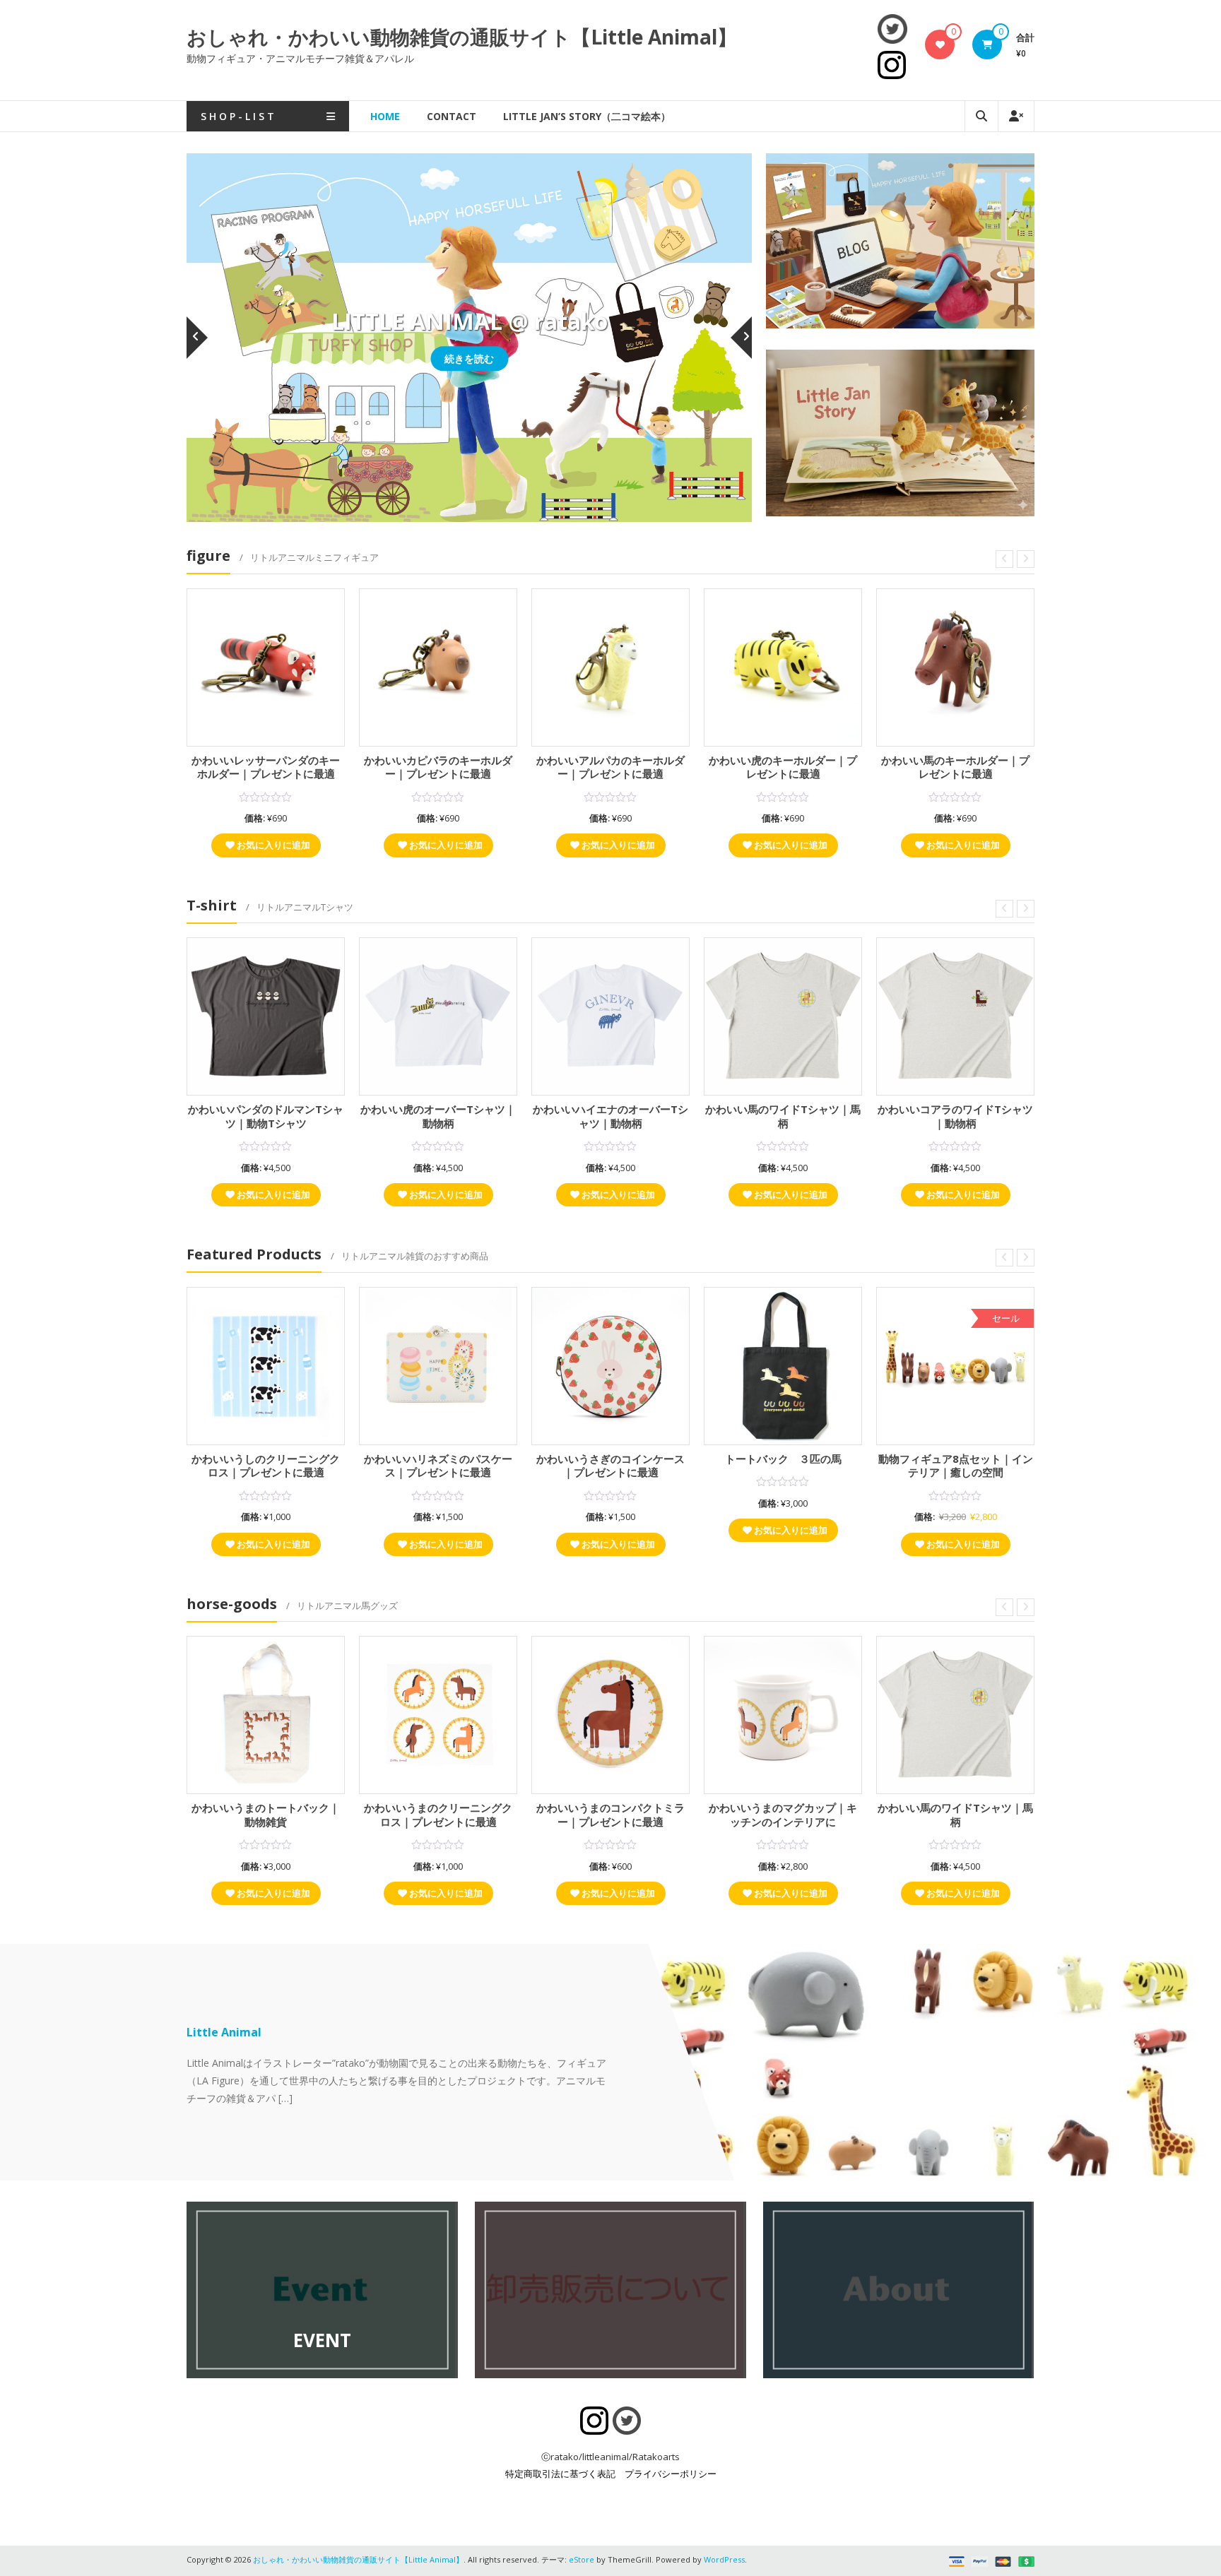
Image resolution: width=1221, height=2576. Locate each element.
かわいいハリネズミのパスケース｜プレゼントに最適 (438, 1466)
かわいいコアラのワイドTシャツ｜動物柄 (955, 1116)
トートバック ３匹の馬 (783, 1459)
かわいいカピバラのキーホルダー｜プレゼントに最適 (438, 767)
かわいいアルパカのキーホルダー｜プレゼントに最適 (610, 767)
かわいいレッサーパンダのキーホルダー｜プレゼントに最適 (266, 767)
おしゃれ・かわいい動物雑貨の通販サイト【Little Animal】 (462, 37)
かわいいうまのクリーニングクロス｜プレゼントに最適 (438, 1815)
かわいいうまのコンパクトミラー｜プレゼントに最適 (610, 1815)
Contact (452, 116)
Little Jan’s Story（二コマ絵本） (587, 116)
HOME (385, 116)
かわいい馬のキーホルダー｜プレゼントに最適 (955, 767)
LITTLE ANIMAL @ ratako (470, 321)
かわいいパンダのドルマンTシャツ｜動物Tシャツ (266, 1116)
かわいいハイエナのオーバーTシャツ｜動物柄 (610, 1116)
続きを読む (469, 358)
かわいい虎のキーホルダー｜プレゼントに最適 (783, 767)
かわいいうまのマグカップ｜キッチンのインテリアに (783, 1815)
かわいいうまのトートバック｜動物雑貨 (266, 1815)
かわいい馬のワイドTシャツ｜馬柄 (783, 1116)
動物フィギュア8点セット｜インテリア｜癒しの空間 (956, 1466)
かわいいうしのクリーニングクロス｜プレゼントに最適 (266, 1466)
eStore (582, 2559)
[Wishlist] (940, 44)
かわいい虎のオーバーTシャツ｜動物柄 (438, 1116)
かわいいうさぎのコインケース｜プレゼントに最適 (610, 1466)
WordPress (724, 2559)
